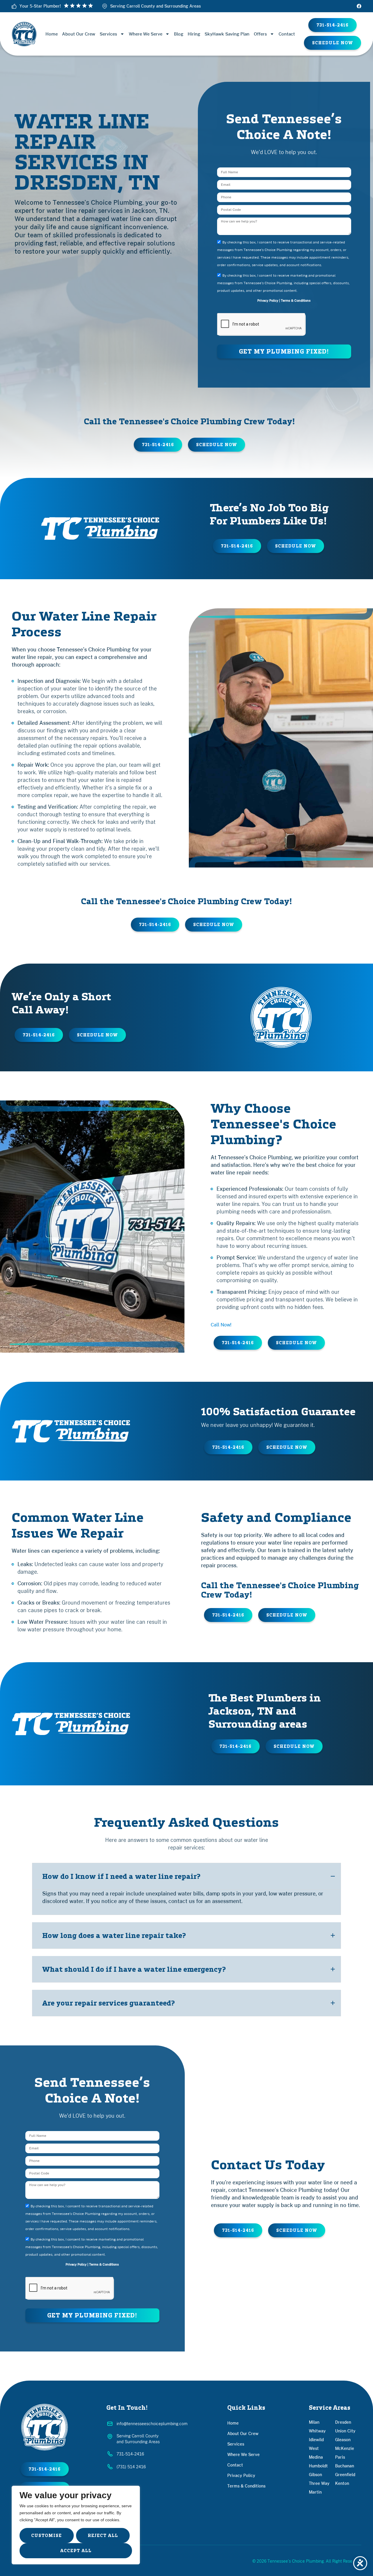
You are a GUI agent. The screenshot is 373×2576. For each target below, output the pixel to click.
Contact (287, 34)
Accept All (76, 2551)
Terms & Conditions (296, 301)
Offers (260, 34)
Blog (179, 34)
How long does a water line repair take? (114, 1935)
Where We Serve (146, 34)
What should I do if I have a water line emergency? (134, 1969)
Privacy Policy (268, 301)
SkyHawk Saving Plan (227, 34)
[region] (76, 2525)
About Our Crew (79, 34)
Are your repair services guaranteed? (109, 2003)
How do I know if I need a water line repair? (121, 1876)
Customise (46, 2536)
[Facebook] (359, 6)
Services (108, 34)
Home (52, 34)
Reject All (103, 2536)
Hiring (194, 34)
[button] (332, 43)
